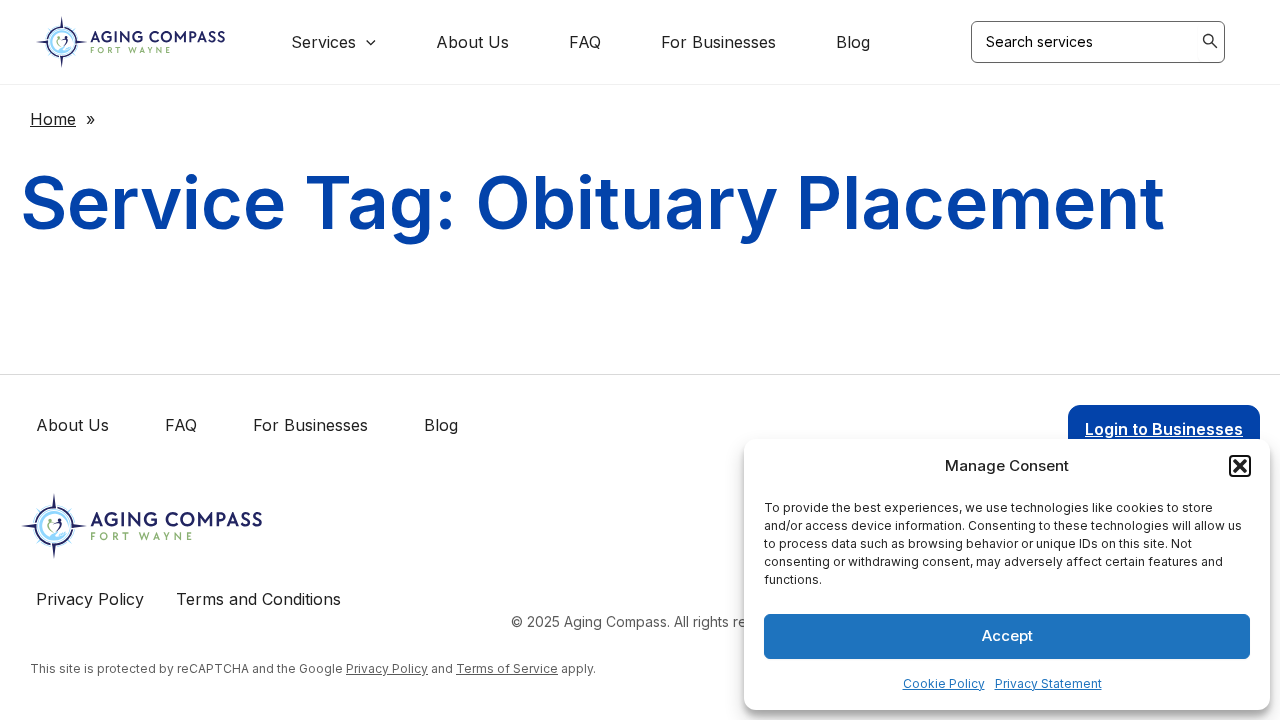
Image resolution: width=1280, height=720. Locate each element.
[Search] (1211, 42)
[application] (366, 42)
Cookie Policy (944, 683)
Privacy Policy (387, 668)
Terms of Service (507, 668)
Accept (1007, 635)
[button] (1240, 466)
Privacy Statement (1048, 683)
